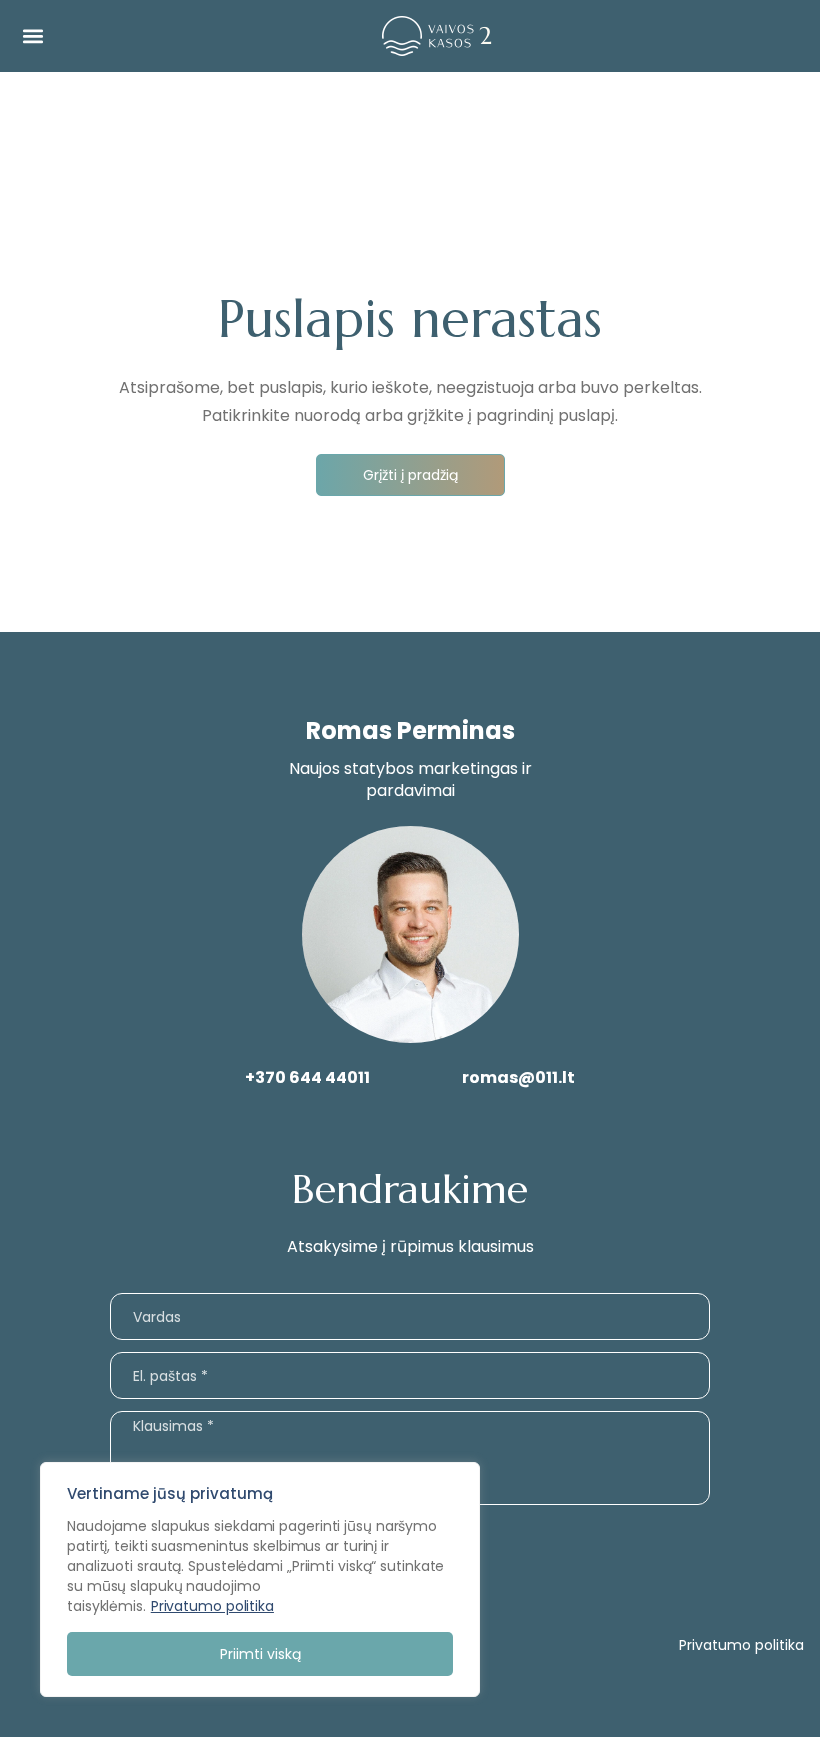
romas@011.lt (518, 1077)
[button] (32, 36)
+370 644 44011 (307, 1077)
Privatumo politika (212, 1606)
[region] (260, 1579)
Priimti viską (260, 1654)
